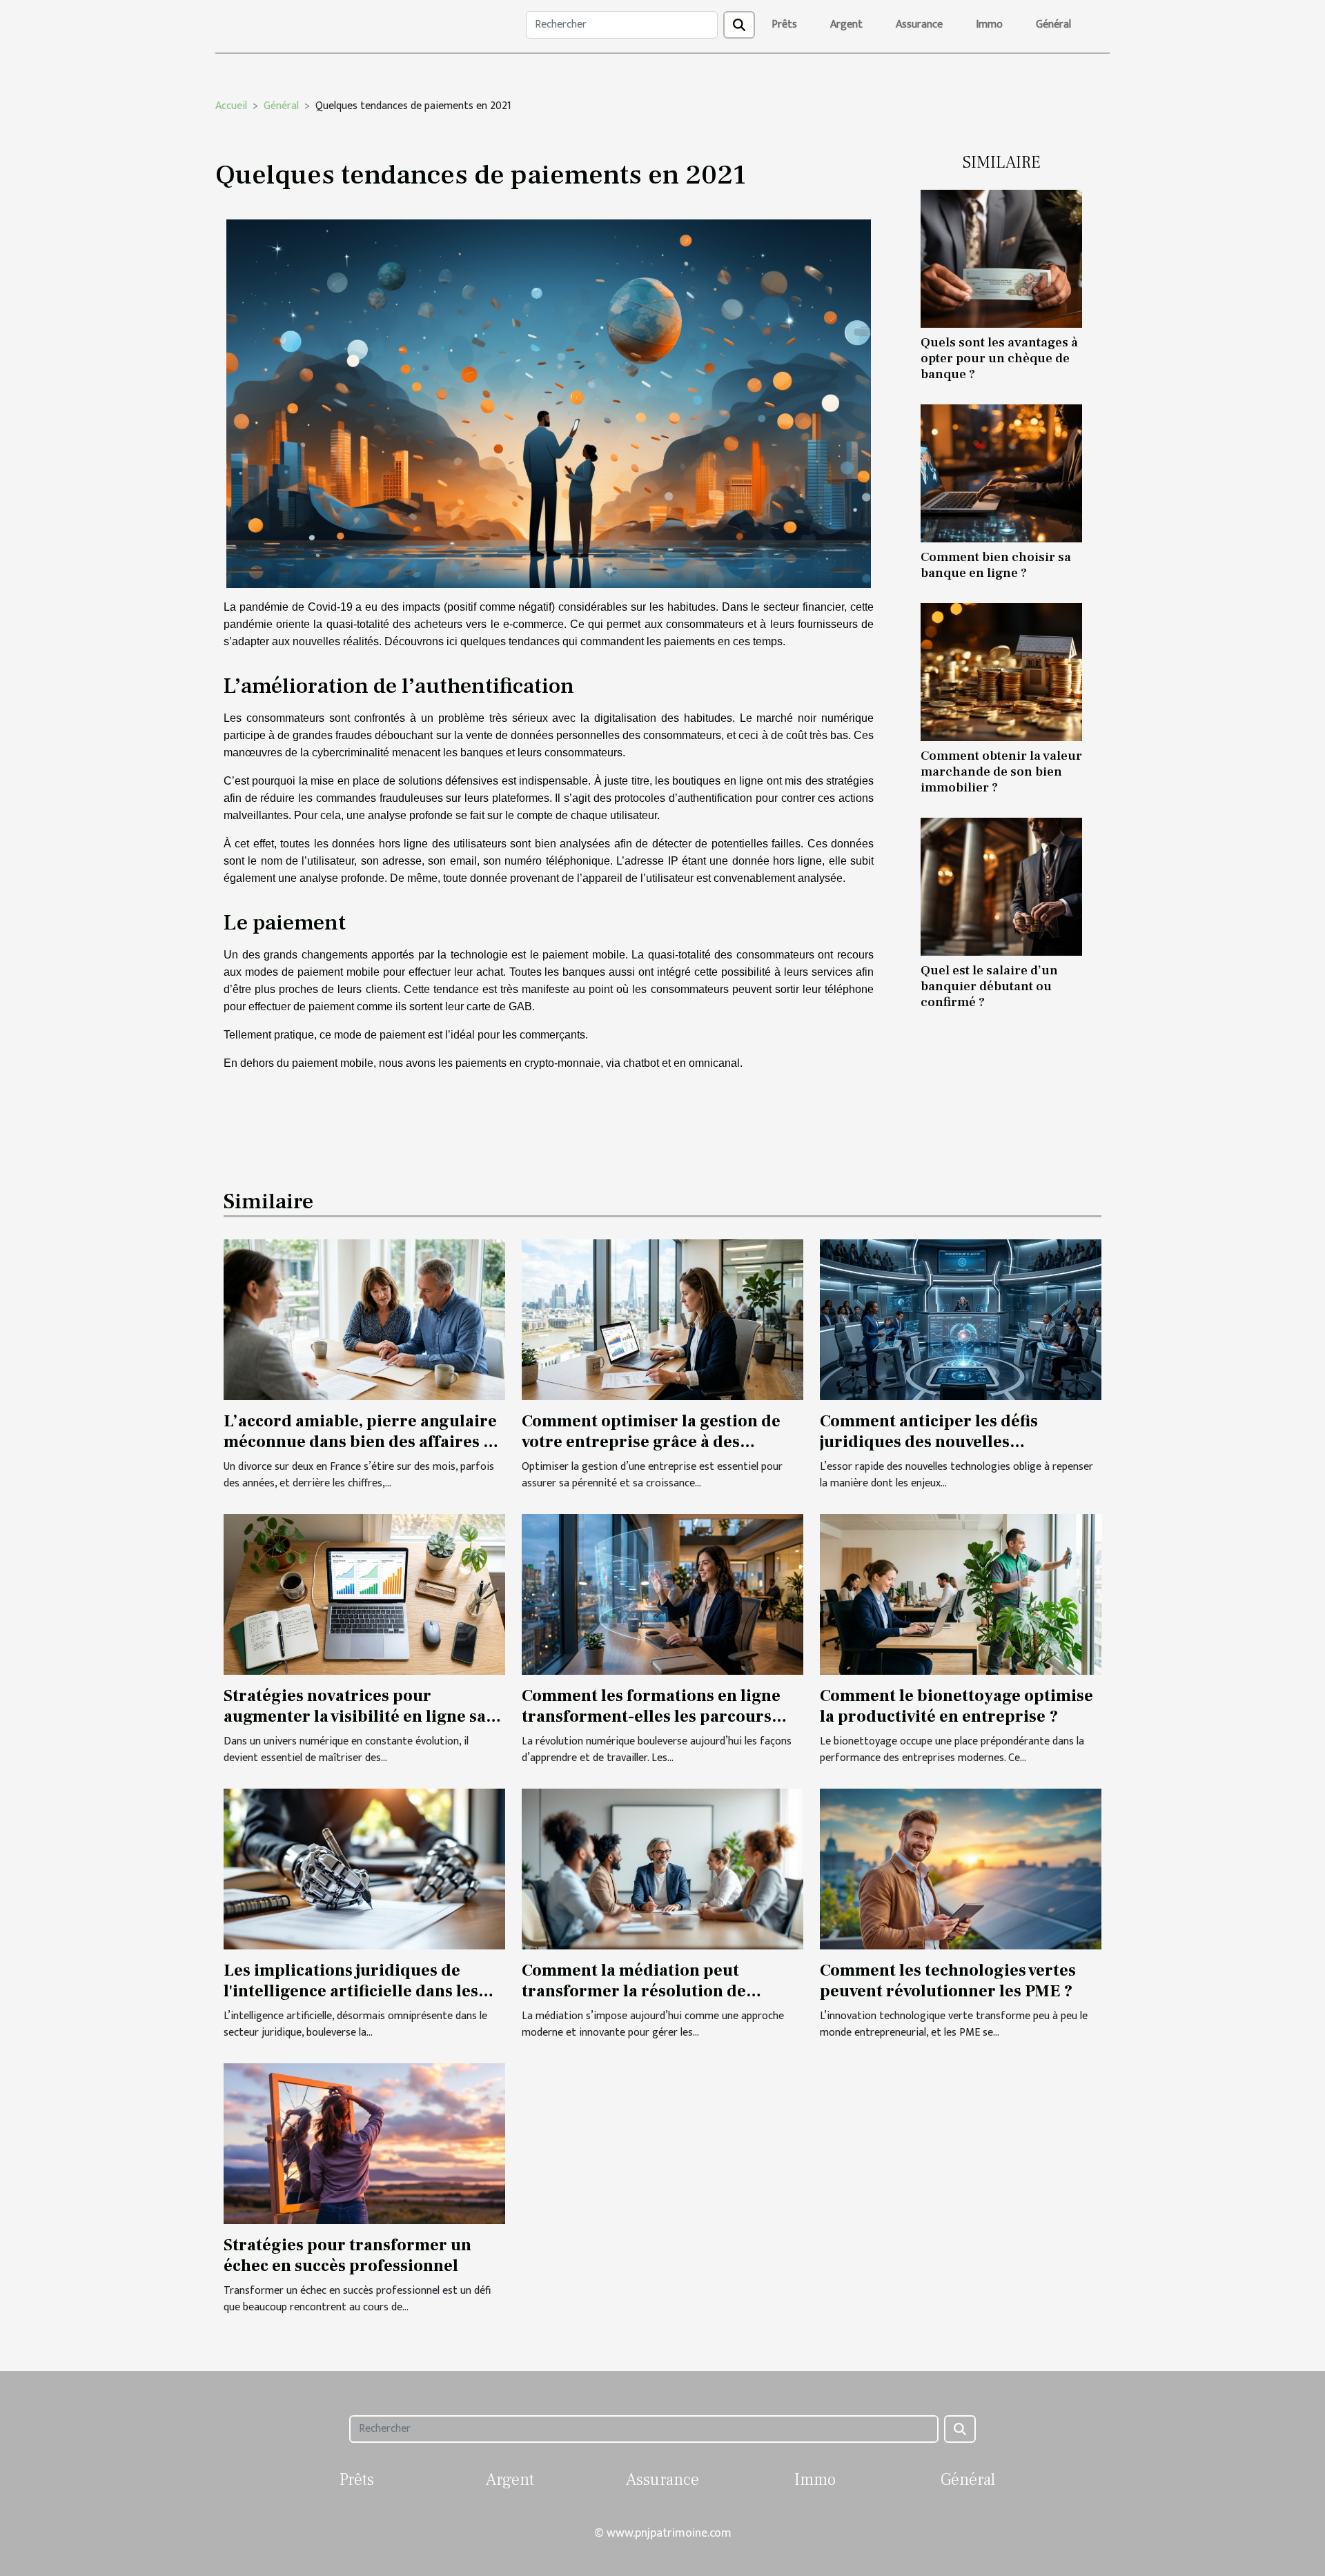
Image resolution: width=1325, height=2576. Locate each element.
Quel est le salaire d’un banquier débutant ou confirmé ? (989, 986)
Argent (846, 24)
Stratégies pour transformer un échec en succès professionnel (347, 2255)
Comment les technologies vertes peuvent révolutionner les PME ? (948, 1981)
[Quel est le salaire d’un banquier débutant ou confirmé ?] (1001, 886)
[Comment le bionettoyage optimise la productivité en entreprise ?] (961, 1594)
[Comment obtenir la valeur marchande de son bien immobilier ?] (1001, 672)
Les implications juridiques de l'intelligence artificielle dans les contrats (351, 1992)
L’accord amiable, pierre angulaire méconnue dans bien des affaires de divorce (363, 1442)
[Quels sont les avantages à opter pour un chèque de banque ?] (1001, 258)
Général (1053, 24)
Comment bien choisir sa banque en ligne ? (996, 565)
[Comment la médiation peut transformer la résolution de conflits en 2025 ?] (662, 1868)
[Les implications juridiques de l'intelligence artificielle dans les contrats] (364, 1868)
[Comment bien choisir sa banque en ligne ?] (1001, 473)
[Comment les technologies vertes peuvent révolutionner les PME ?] (961, 1868)
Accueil (231, 106)
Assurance (919, 24)
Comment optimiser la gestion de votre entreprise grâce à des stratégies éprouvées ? (651, 1442)
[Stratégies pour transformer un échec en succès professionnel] (364, 2143)
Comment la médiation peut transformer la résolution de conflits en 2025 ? (634, 1992)
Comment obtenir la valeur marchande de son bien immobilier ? (1001, 771)
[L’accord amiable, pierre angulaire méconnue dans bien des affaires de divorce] (364, 1319)
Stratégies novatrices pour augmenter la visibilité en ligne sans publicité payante (364, 1717)
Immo (989, 24)
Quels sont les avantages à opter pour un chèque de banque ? (999, 358)
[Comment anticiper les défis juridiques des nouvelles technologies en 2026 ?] (961, 1319)
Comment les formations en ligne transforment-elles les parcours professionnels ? (651, 1717)
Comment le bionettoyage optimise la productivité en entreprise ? (956, 1706)
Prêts (784, 24)
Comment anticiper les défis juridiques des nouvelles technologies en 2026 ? (929, 1442)
